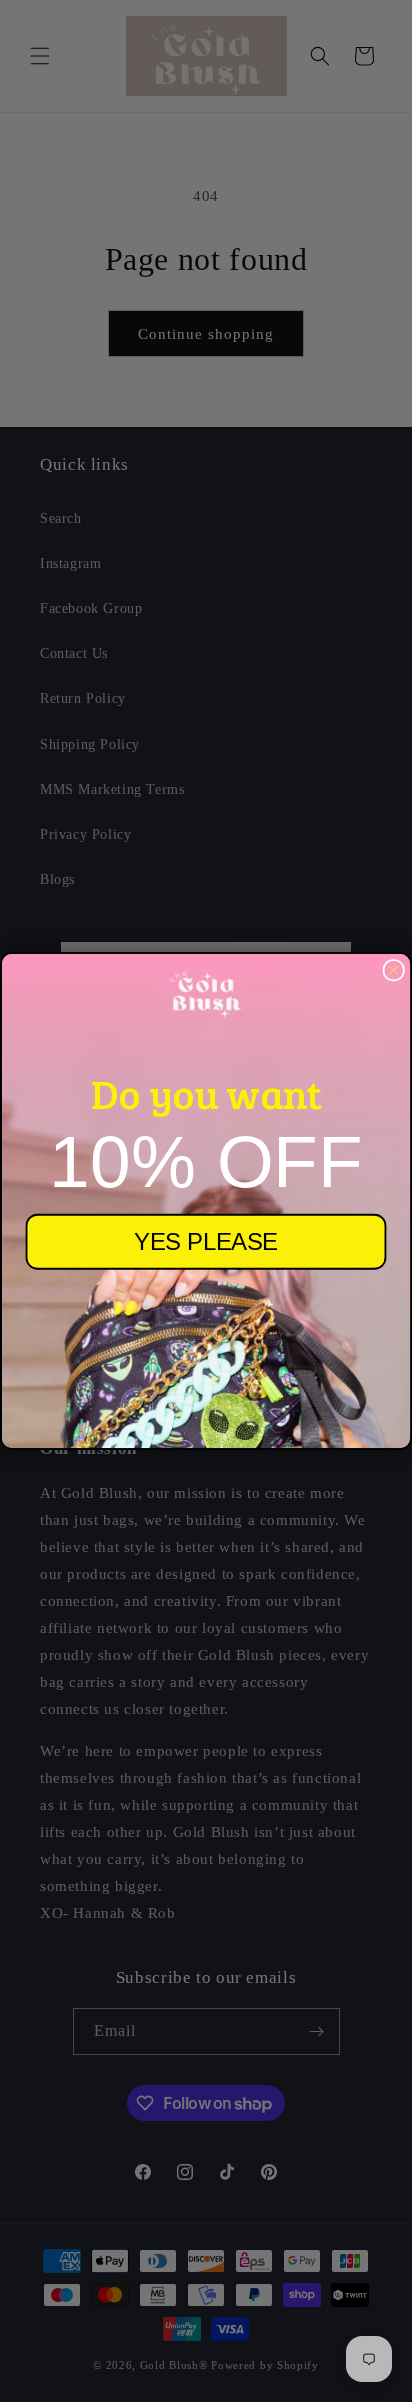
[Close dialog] (394, 970)
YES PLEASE (206, 1241)
